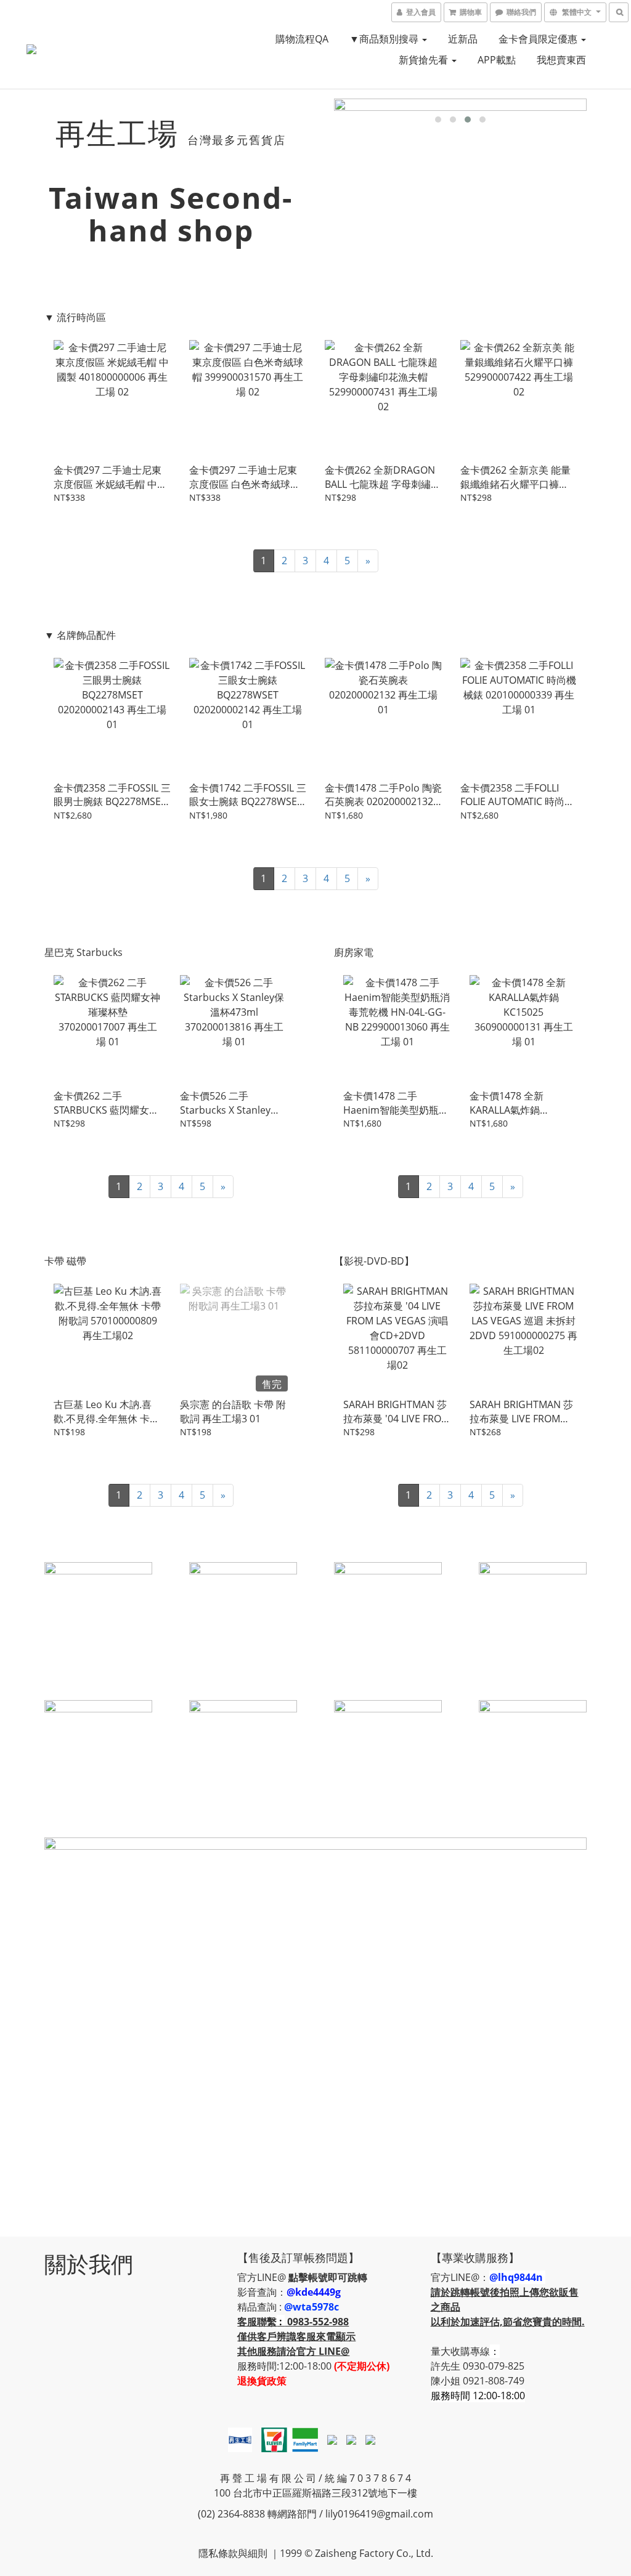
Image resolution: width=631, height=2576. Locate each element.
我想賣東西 (561, 60)
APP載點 (497, 60)
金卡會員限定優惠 (539, 39)
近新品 (463, 39)
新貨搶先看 (425, 60)
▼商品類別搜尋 (385, 39)
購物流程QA (302, 39)
